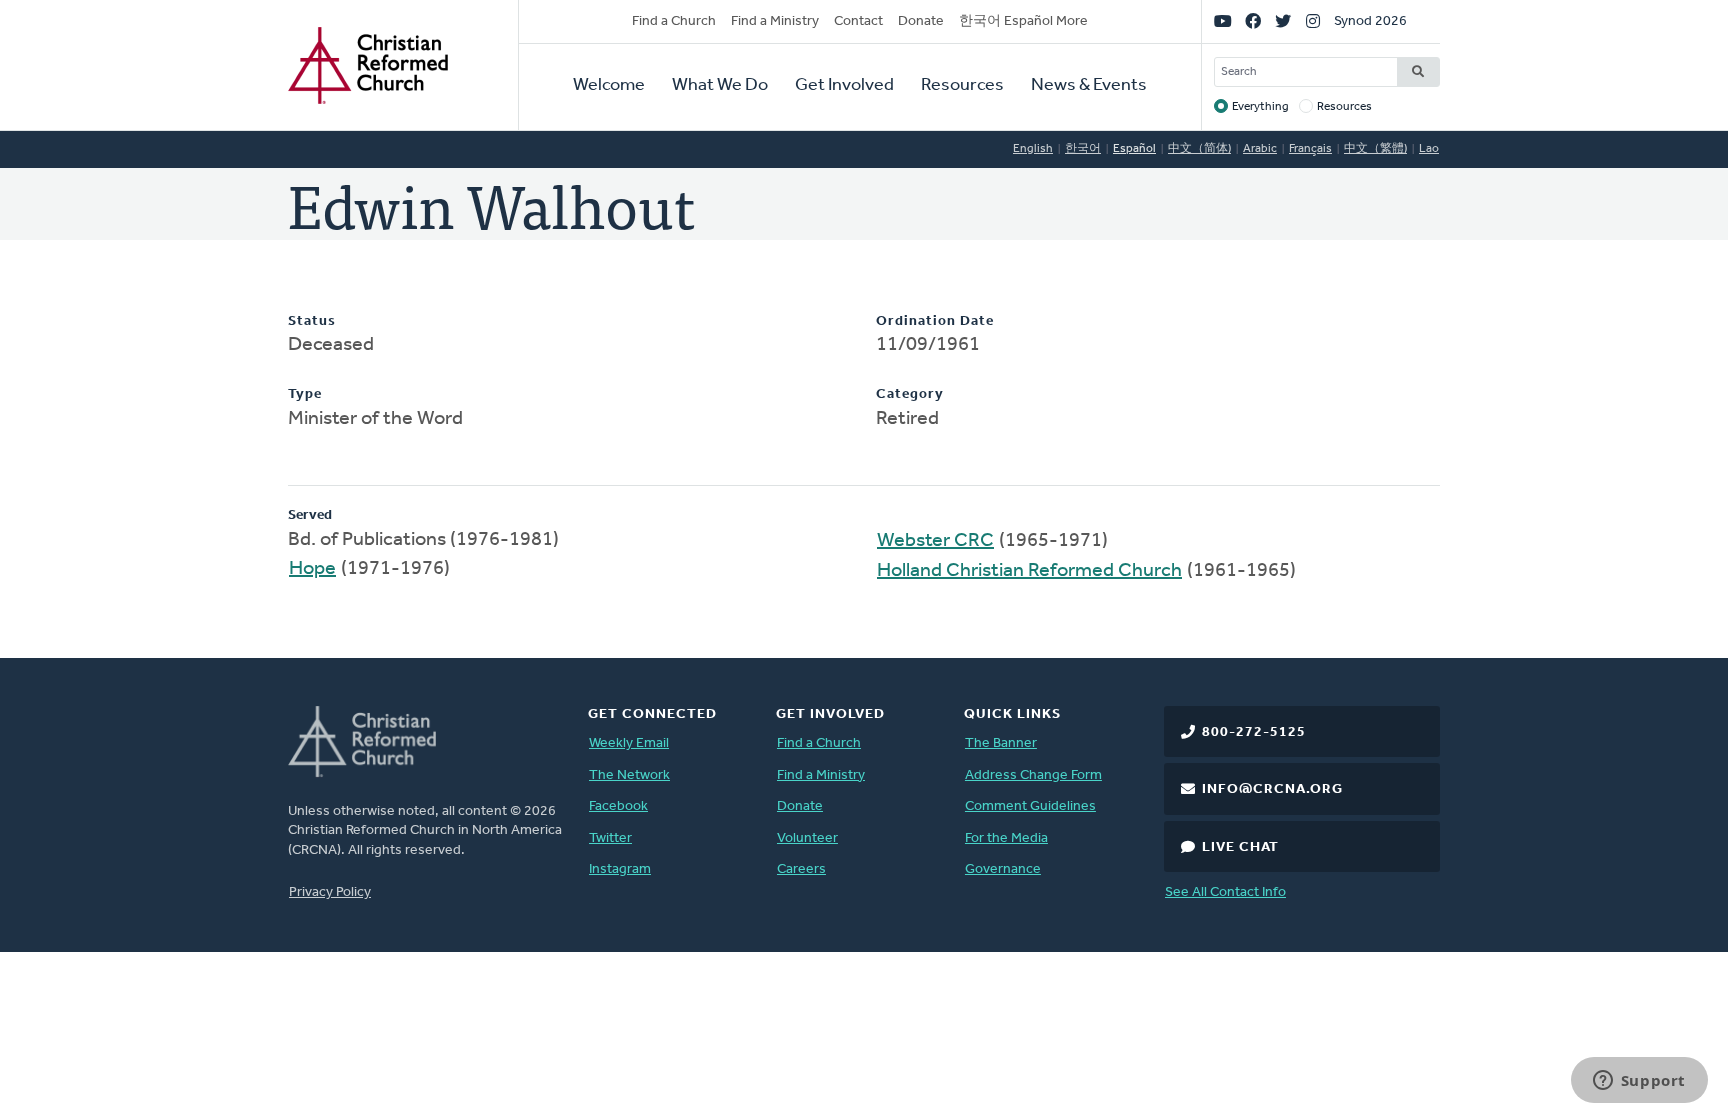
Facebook (618, 806)
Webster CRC (935, 541)
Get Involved (844, 86)
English (1033, 149)
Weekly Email (629, 743)
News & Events (1089, 86)
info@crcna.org (1272, 789)
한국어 (1083, 149)
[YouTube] (1223, 22)
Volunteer (807, 838)
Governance (1003, 869)
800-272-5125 (1254, 732)
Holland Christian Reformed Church (1029, 571)
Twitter (610, 838)
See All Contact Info (1225, 892)
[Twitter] (1283, 22)
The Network (629, 775)
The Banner (1001, 743)
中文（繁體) (1375, 149)
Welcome (609, 86)
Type (305, 394)
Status (312, 321)
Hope (312, 569)
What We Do (720, 86)
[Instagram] (1313, 22)
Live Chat (1240, 847)
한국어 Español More (1023, 21)
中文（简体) (1199, 149)
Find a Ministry (775, 21)
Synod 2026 (1370, 21)
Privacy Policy (330, 892)
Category (910, 394)
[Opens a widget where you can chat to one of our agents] (1639, 1082)
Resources (962, 86)
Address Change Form (1033, 775)
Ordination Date (935, 321)
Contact (858, 21)
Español (1134, 149)
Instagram (620, 869)
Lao (1429, 149)
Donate (921, 21)
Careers (801, 869)
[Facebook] (1253, 22)
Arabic (1260, 149)
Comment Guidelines (1030, 806)
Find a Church (674, 21)
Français (1310, 149)
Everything (1260, 107)
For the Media (1006, 838)
